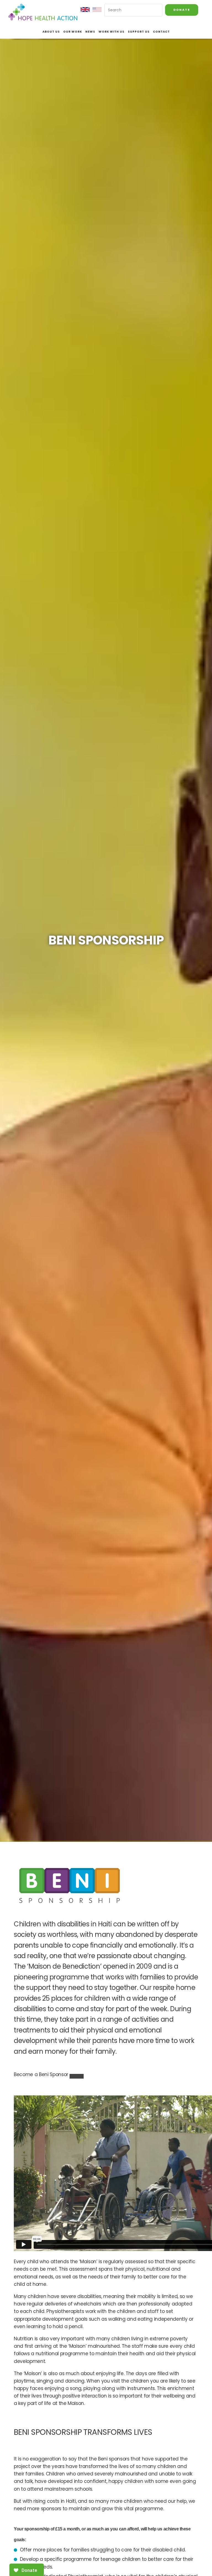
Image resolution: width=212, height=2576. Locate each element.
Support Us (139, 32)
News (90, 32)
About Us (51, 32)
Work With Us (112, 32)
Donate (182, 10)
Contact (161, 32)
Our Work (73, 32)
